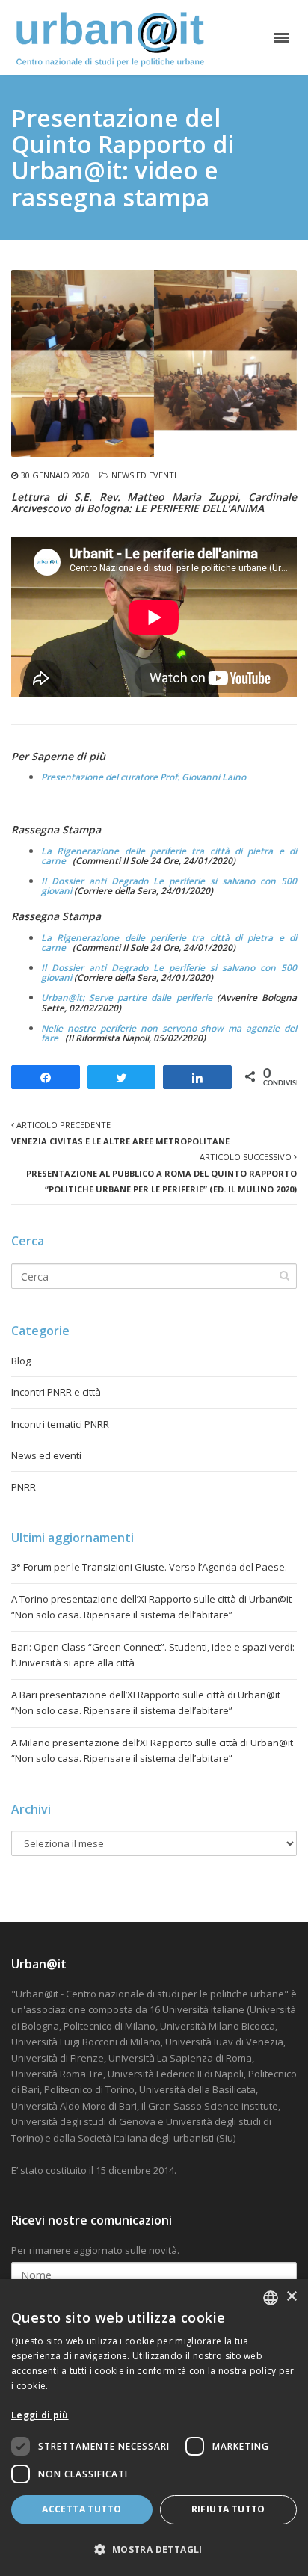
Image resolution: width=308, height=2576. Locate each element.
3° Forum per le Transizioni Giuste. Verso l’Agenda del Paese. (149, 1567)
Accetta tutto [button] (81, 2509)
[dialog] (154, 2428)
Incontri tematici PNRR (60, 1424)
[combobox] (271, 2298)
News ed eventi (144, 475)
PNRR (24, 1487)
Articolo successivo (161, 1173)
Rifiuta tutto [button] (228, 2509)
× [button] (291, 2297)
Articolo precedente (120, 1133)
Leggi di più (40, 2415)
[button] (154, 2549)
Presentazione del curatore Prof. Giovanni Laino (144, 777)
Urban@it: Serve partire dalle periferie (127, 998)
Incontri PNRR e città (56, 1392)
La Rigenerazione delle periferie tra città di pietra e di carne (169, 856)
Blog (21, 1361)
